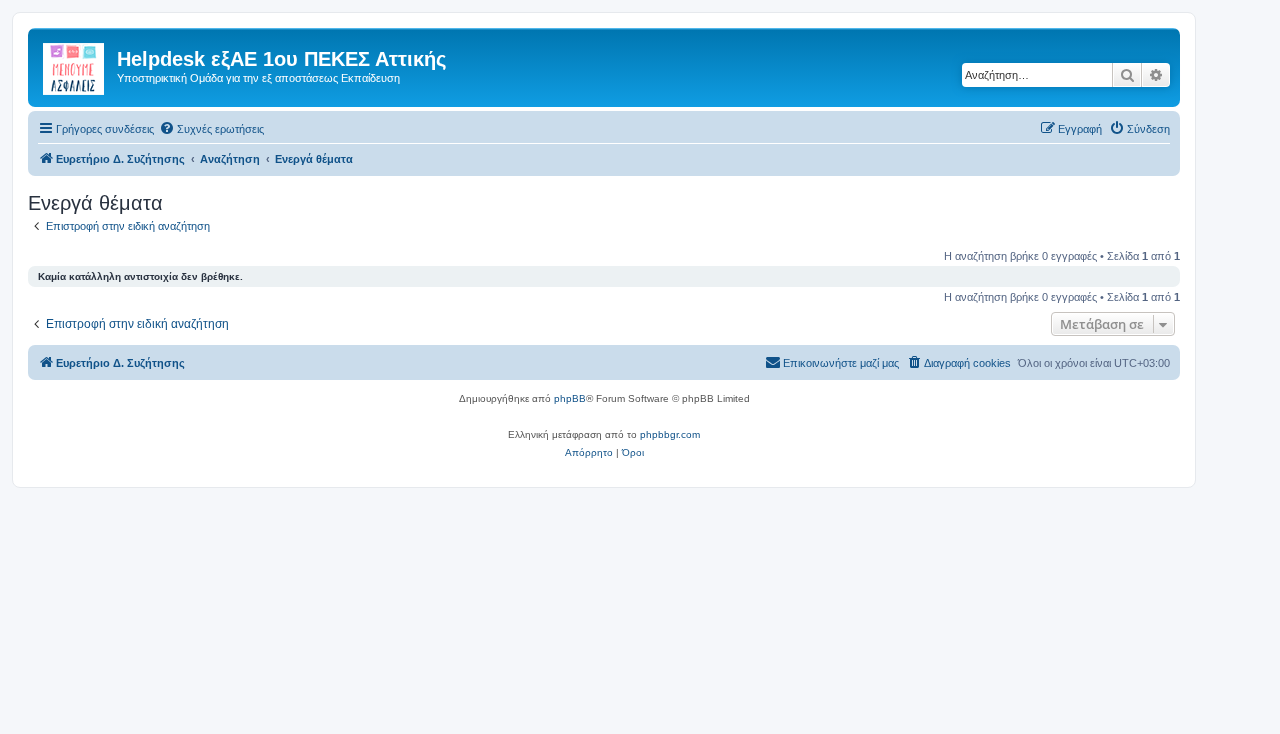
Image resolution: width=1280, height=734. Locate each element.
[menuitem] (211, 129)
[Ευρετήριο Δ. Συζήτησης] (75, 65)
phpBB (570, 398)
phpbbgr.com (670, 434)
